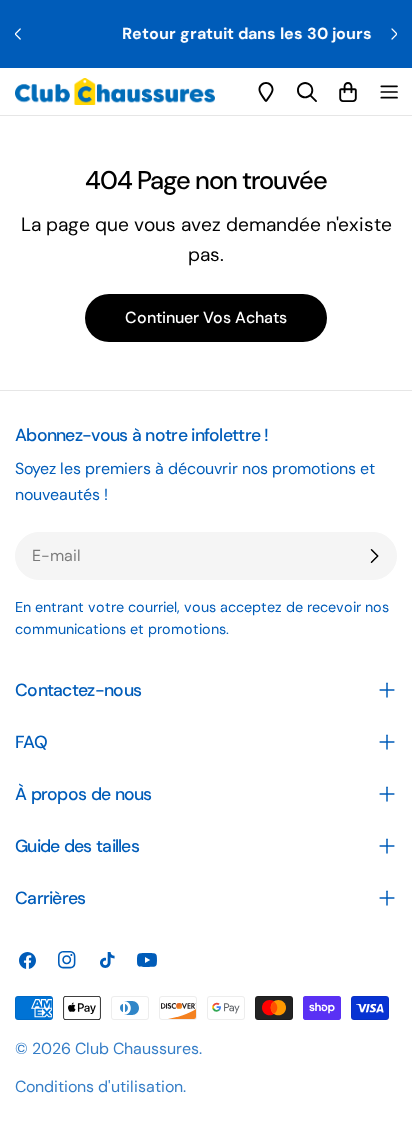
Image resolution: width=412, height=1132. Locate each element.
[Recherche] (307, 92)
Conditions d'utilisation (99, 1086)
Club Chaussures (137, 1048)
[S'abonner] (374, 556)
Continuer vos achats (206, 317)
